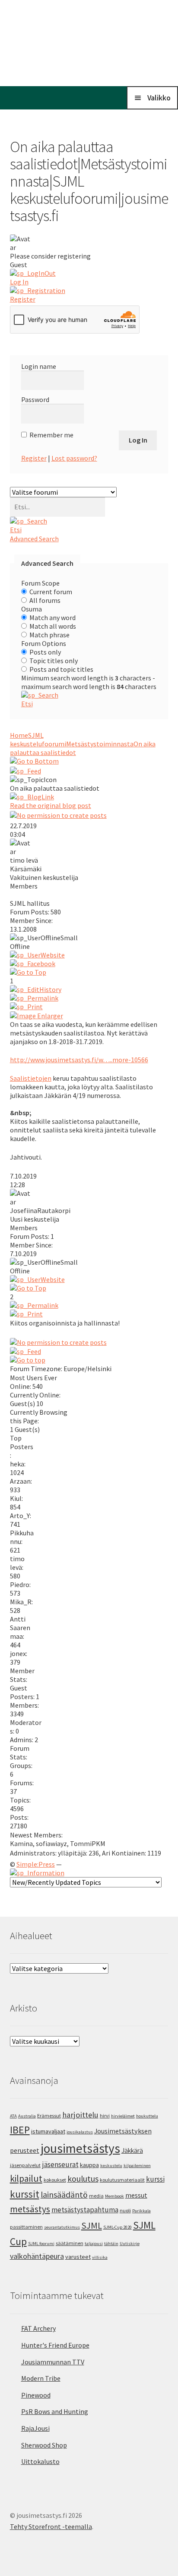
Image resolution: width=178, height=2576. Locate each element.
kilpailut (26, 2178)
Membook (114, 2196)
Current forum (51, 592)
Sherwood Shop (44, 2445)
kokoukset (55, 2180)
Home (19, 735)
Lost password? (74, 458)
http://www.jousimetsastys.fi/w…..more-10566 (79, 1060)
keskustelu (111, 2166)
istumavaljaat (48, 2131)
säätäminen (70, 2243)
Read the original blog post (51, 805)
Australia (27, 2116)
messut (136, 2195)
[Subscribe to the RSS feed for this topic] (89, 771)
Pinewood (36, 2395)
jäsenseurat (60, 2164)
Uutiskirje (130, 2244)
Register (34, 458)
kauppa (89, 2165)
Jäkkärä (132, 2150)
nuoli (125, 2210)
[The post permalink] (89, 998)
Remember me (51, 435)
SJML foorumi (41, 2244)
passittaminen (26, 2227)
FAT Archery (38, 2328)
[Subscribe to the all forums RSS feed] (89, 1351)
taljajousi (94, 2244)
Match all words (53, 626)
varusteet (78, 2257)
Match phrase (49, 635)
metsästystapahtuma (85, 2210)
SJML (92, 2225)
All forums (45, 600)
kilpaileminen (137, 2166)
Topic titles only (54, 661)
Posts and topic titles (61, 669)
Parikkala (141, 2211)
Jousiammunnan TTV (53, 2362)
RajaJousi (35, 2428)
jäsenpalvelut (25, 2165)
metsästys (30, 2209)
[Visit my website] (89, 955)
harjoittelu (80, 2115)
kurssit (25, 2194)
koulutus (83, 2179)
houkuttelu (147, 2116)
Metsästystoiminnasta (100, 744)
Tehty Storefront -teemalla (51, 2526)
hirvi (105, 2116)
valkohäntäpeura (37, 2256)
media (96, 2196)
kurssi (155, 2179)
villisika (100, 2257)
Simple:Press (36, 1864)
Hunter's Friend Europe (55, 2345)
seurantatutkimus (62, 2227)
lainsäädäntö (64, 2195)
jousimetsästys (80, 2148)
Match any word (52, 617)
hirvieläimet (123, 2116)
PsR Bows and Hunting (55, 2411)
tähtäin (111, 2244)
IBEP (20, 2130)
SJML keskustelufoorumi (38, 739)
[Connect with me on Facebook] (89, 964)
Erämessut (49, 2116)
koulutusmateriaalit (122, 2180)
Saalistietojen (31, 1078)
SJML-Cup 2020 (118, 2227)
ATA (13, 2116)
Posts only (45, 652)
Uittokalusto (40, 2461)
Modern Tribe (41, 2378)
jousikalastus (80, 2132)
